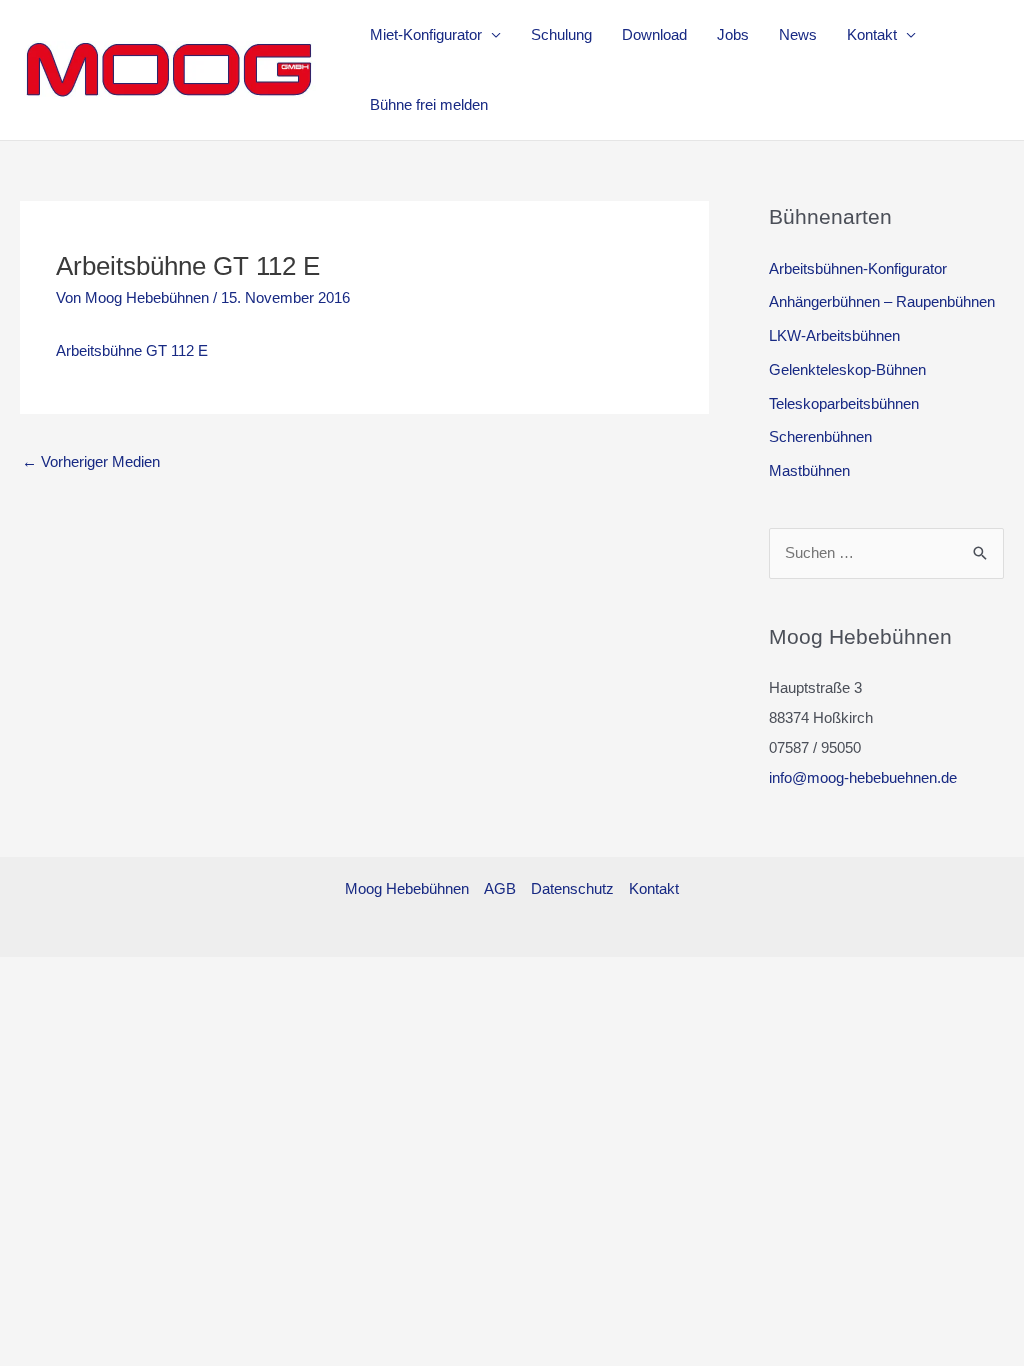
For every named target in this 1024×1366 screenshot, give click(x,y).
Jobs (733, 34)
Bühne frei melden (429, 104)
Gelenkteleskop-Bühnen (847, 369)
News (798, 34)
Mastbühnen (809, 470)
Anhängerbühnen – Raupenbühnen (882, 301)
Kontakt (872, 34)
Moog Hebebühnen (407, 888)
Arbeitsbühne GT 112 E (132, 350)
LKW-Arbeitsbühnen (834, 335)
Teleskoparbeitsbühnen (844, 403)
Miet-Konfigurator (426, 34)
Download (654, 34)
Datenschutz (572, 888)
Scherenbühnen (820, 436)
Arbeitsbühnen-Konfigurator (858, 268)
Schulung (561, 34)
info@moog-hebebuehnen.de (863, 777)
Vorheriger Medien (91, 461)
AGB (500, 888)
